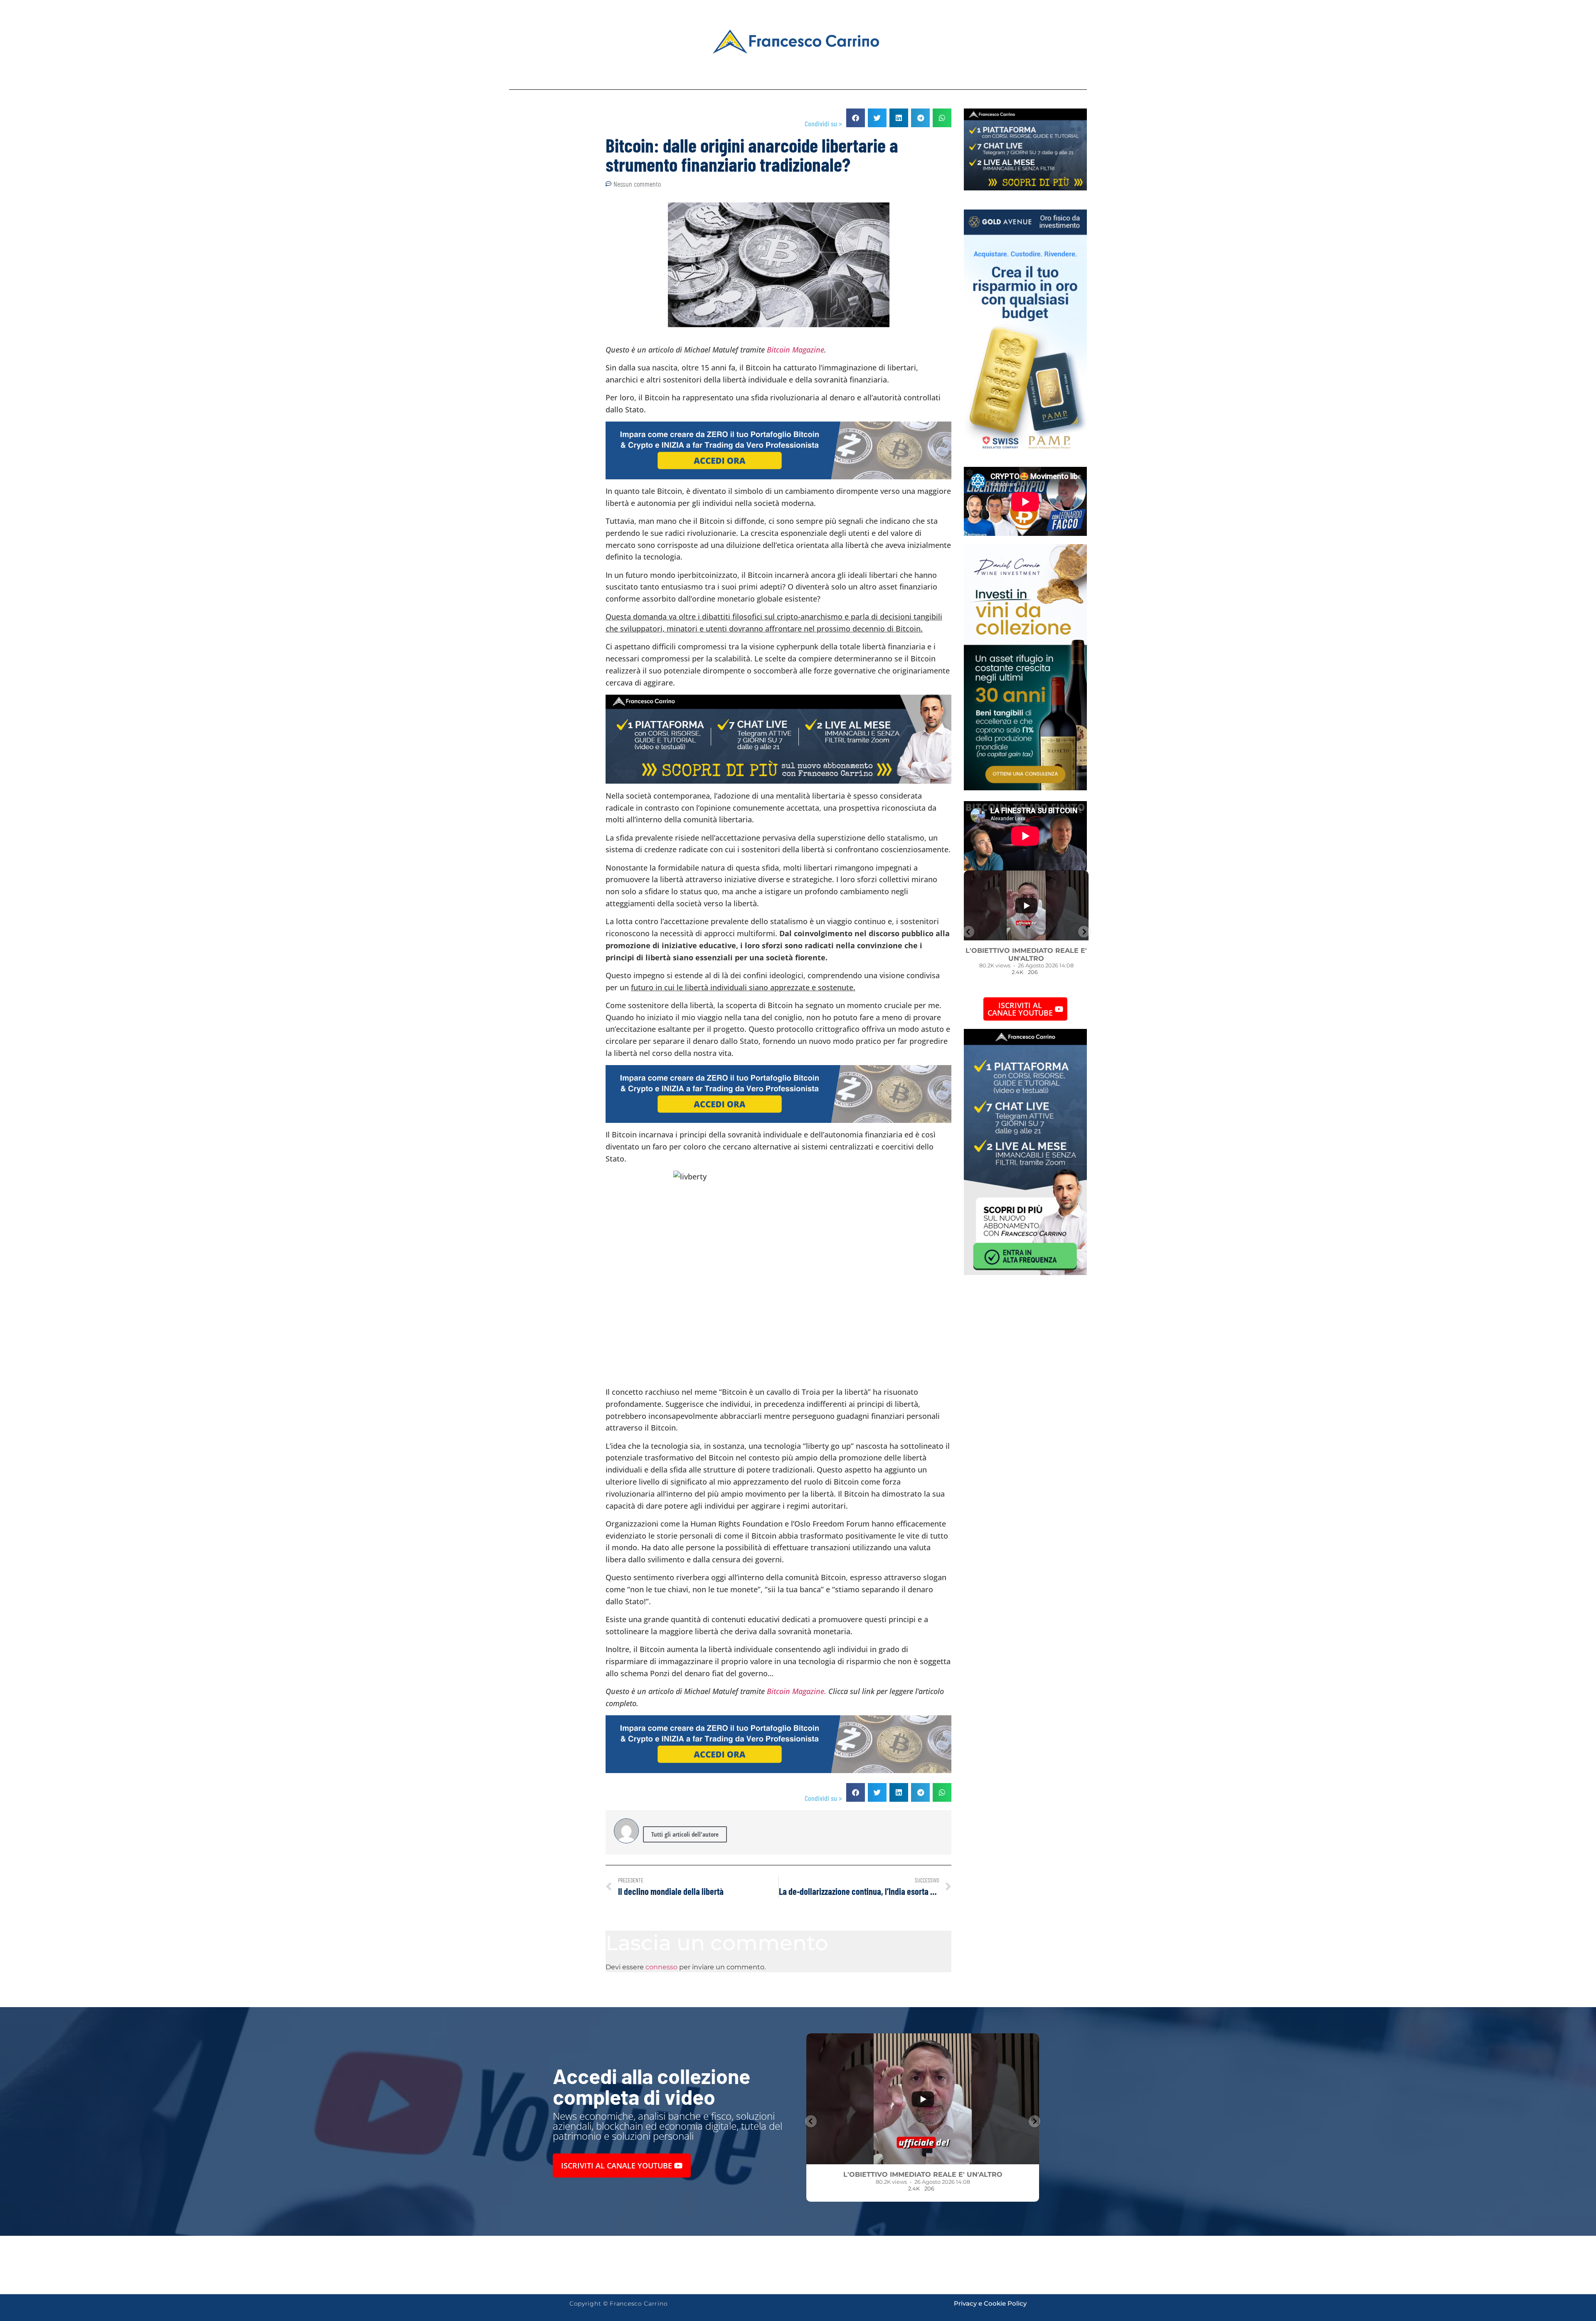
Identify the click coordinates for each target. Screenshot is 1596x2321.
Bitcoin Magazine (796, 350)
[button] (856, 118)
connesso (661, 1967)
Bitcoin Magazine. (797, 1691)
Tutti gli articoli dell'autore (685, 1834)
